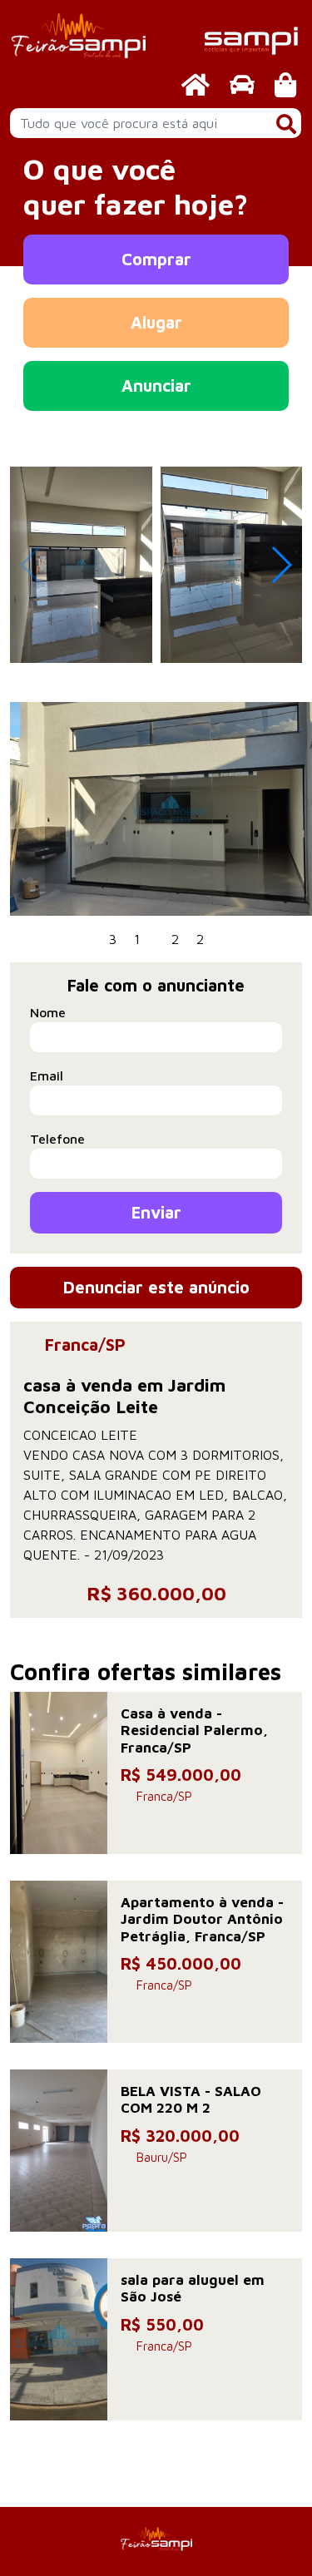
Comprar (156, 259)
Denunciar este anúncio (156, 1287)
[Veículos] (242, 84)
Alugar (156, 322)
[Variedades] (285, 84)
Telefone (57, 1139)
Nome (48, 1012)
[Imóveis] (196, 84)
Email (47, 1075)
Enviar (156, 1212)
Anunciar (156, 386)
